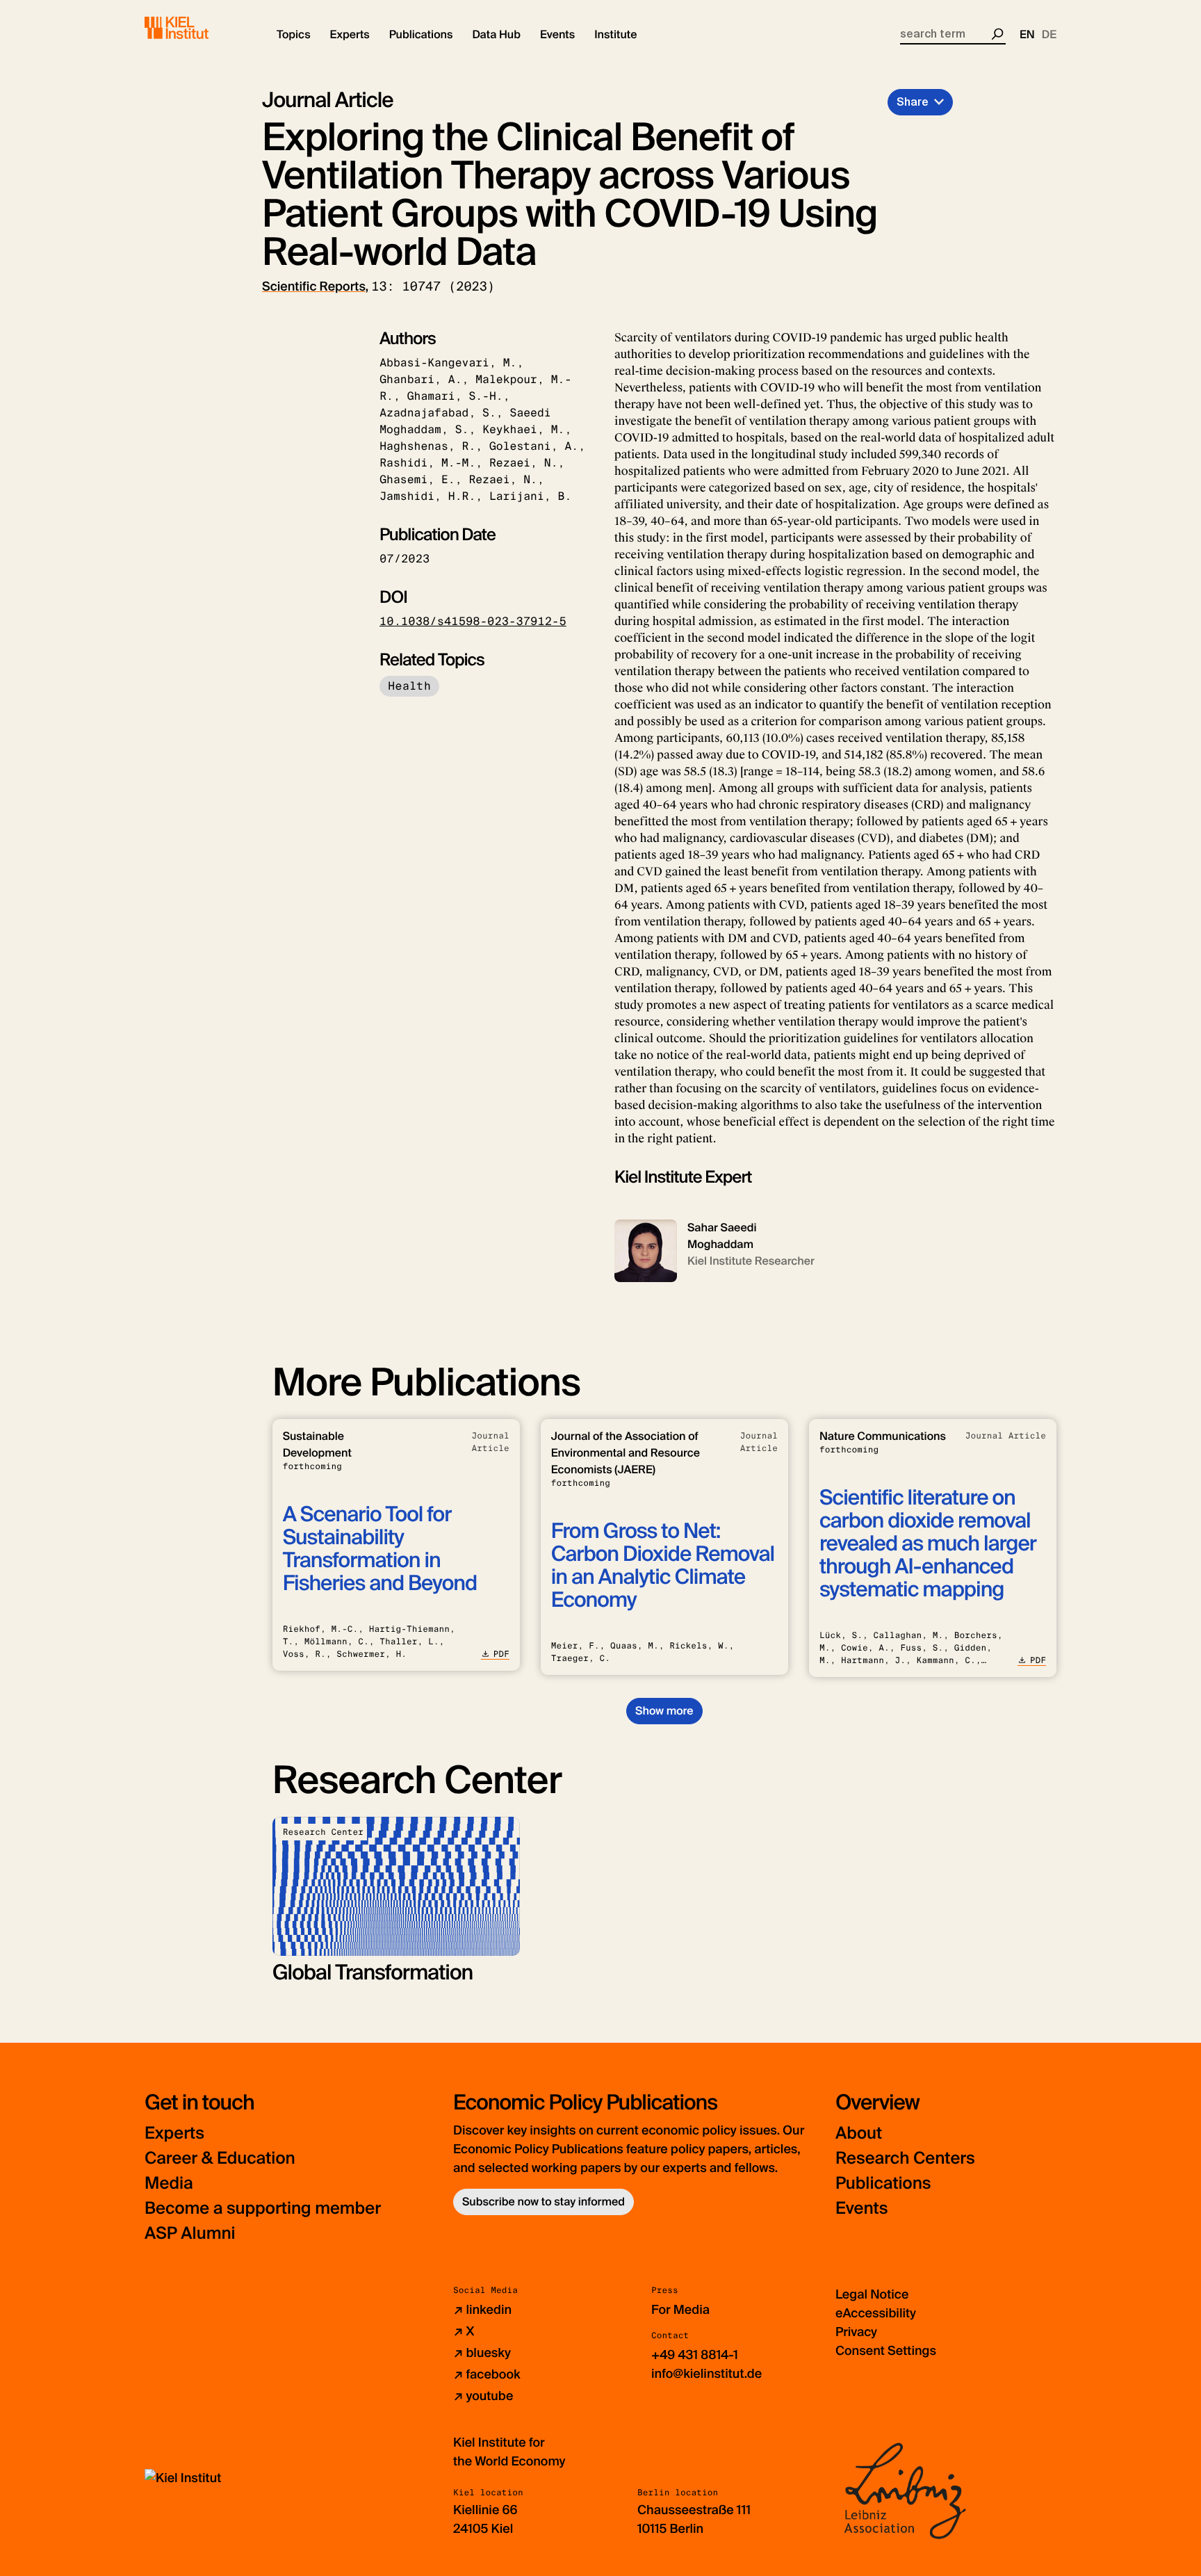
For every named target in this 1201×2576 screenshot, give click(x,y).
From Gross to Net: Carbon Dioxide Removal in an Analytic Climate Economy (663, 1566)
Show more (664, 1711)
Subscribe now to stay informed (544, 2202)
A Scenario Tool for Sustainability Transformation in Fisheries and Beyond (380, 1549)
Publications (883, 2184)
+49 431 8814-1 (695, 2355)
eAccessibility (876, 2313)
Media (169, 2184)
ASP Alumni (190, 2234)
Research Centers (905, 2158)
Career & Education (220, 2158)
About (859, 2133)
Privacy (856, 2332)
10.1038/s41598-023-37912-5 (473, 621)
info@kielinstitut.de (706, 2374)
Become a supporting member (263, 2209)
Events (861, 2209)
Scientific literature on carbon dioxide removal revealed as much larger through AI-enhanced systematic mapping (928, 1544)
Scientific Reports (314, 286)
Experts (174, 2133)
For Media (680, 2310)
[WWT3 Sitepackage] (197, 28)
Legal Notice (872, 2294)
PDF (501, 1654)
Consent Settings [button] (886, 2351)
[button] (294, 35)
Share (913, 102)
